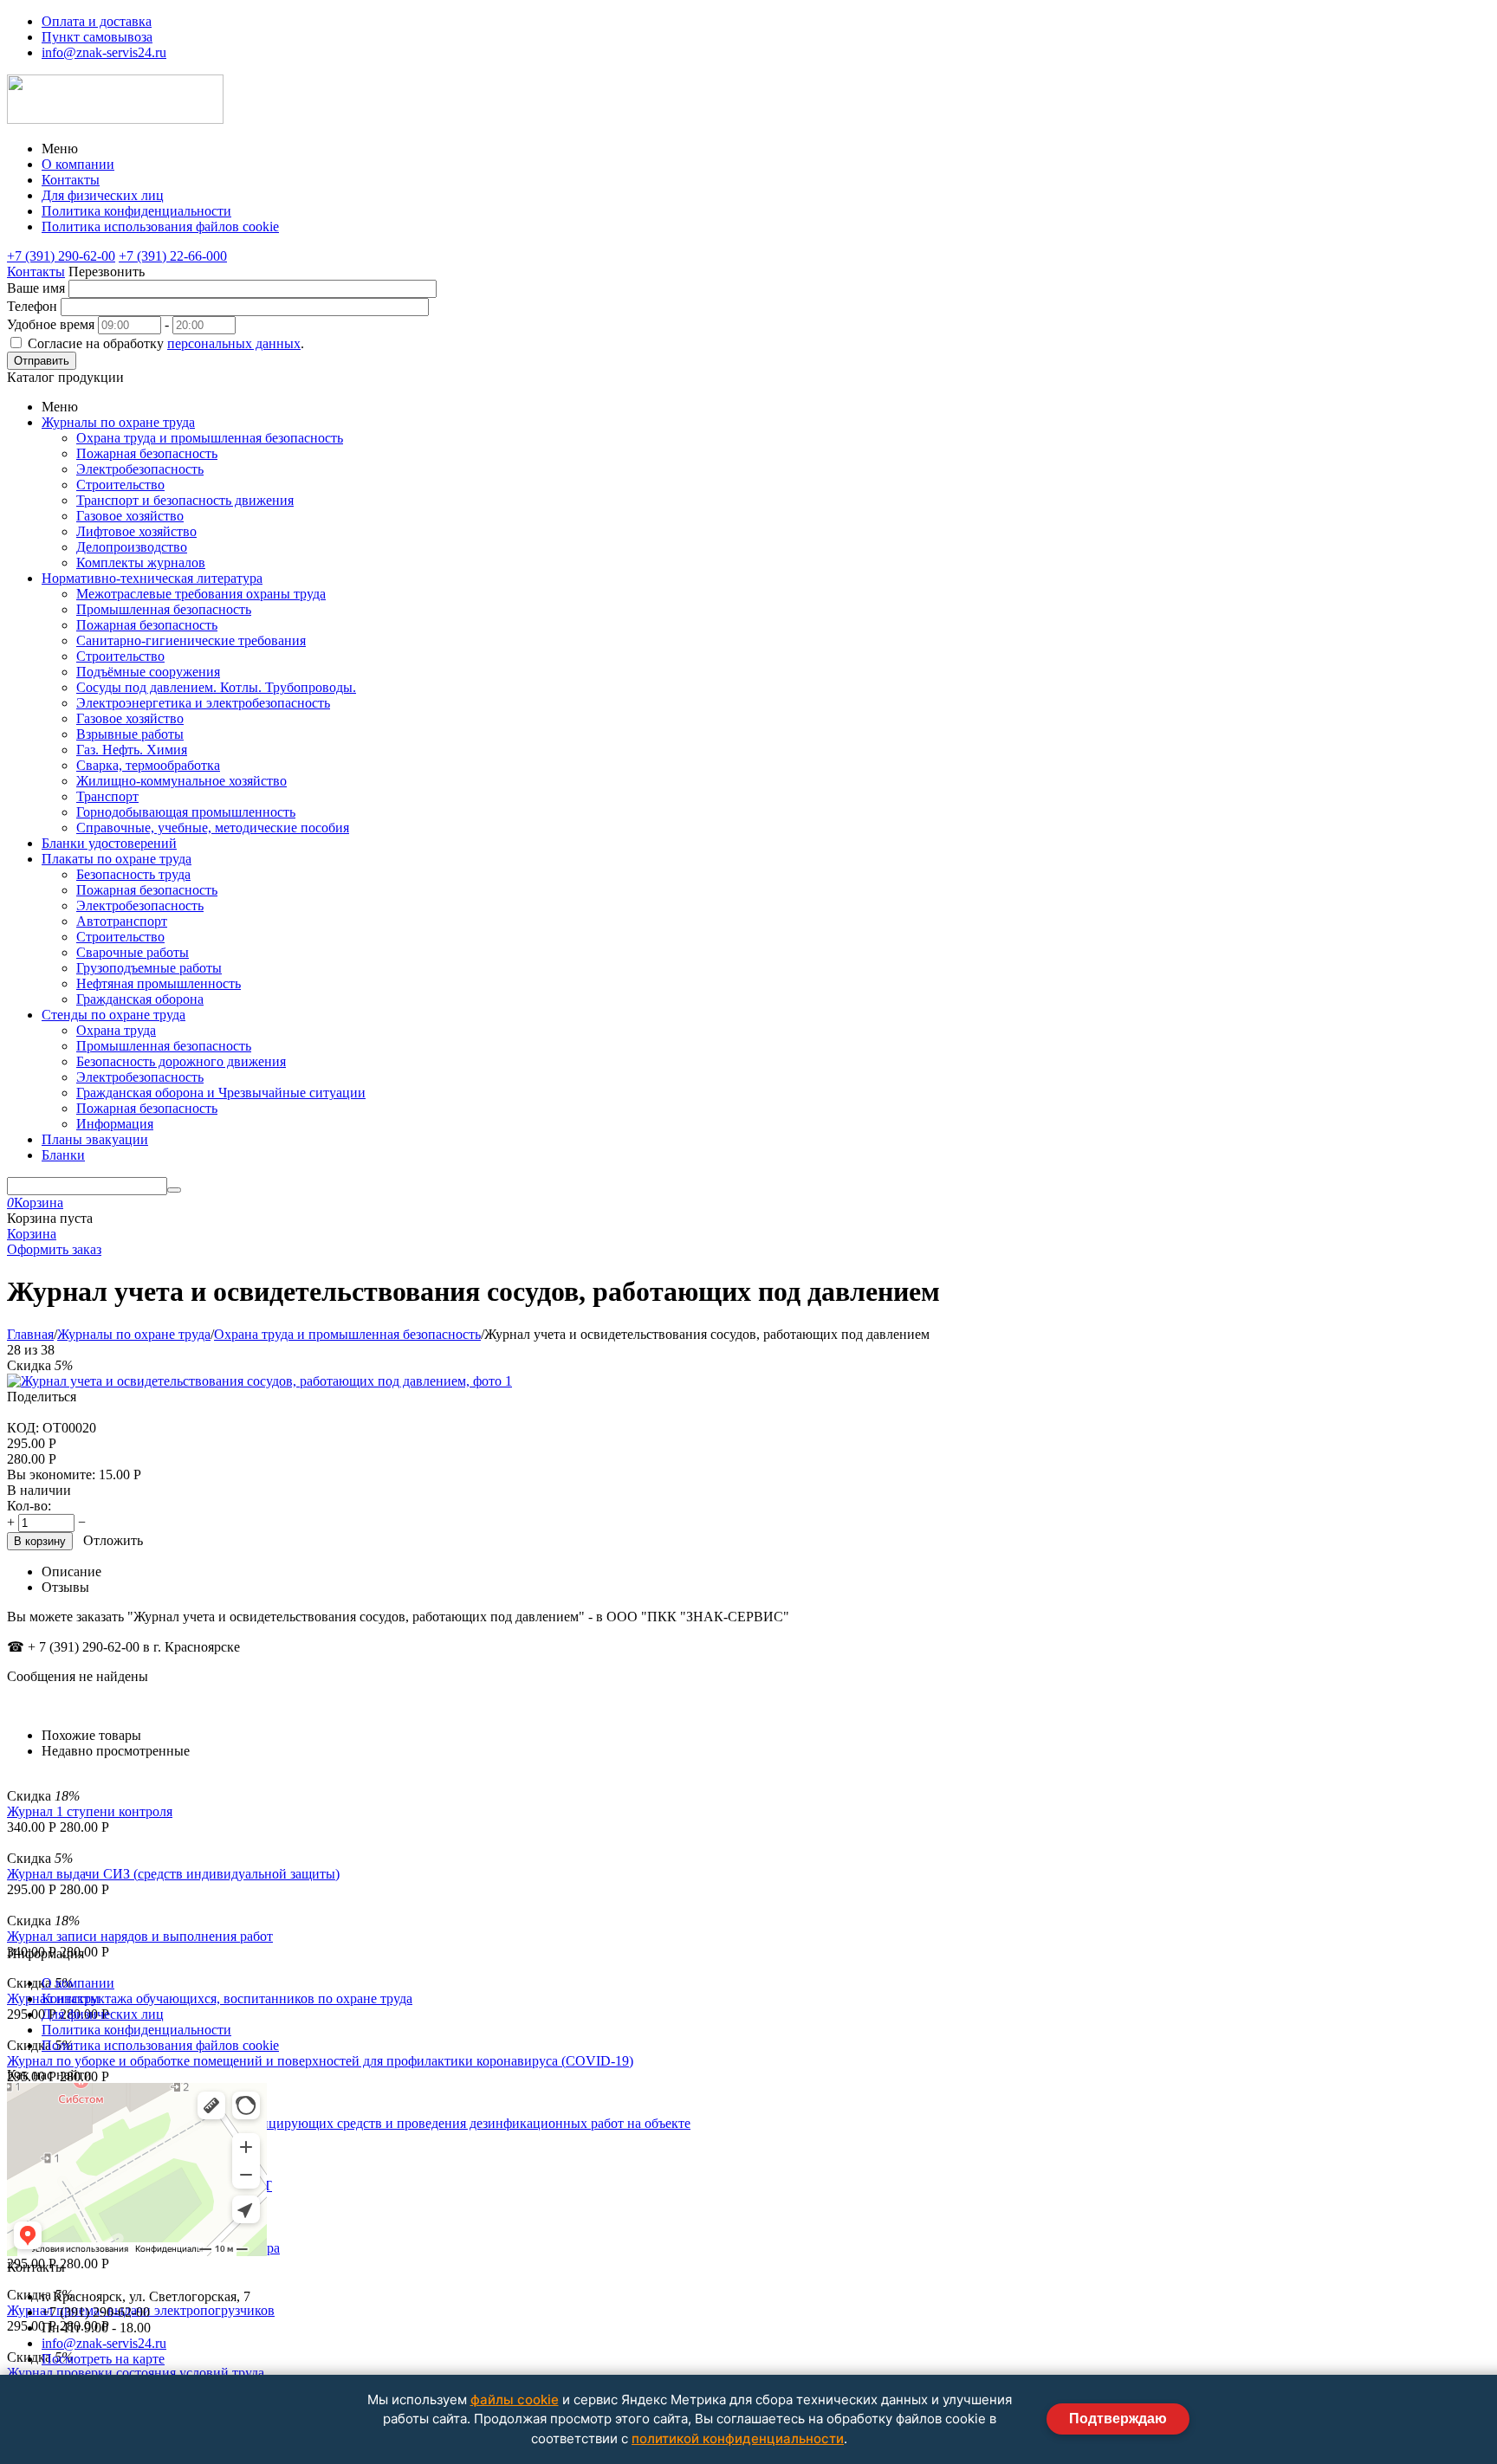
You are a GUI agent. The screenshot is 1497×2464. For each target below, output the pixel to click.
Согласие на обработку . (166, 343)
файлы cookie (515, 2399)
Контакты (71, 180)
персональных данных (234, 343)
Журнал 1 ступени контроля (90, 1811)
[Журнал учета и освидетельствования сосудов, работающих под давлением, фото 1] (259, 1381)
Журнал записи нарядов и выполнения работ (140, 1936)
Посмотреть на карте (103, 2359)
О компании (78, 164)
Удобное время (51, 324)
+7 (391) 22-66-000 (173, 256)
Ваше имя (36, 288)
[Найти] (174, 1190)
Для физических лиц (103, 195)
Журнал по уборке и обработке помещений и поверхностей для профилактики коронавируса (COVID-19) (320, 2061)
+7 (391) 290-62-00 (61, 256)
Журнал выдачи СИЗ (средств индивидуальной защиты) (173, 1874)
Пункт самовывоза (97, 37)
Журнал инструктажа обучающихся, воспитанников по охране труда (210, 1998)
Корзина (32, 1234)
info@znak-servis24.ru (104, 52)
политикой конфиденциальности (738, 2438)
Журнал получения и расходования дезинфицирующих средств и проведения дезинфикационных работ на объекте (349, 2123)
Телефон (32, 306)
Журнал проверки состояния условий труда (136, 2373)
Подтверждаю (1118, 2419)
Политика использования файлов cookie (160, 226)
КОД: (23, 1428)
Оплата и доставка (97, 21)
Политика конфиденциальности (136, 211)
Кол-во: (29, 1506)
